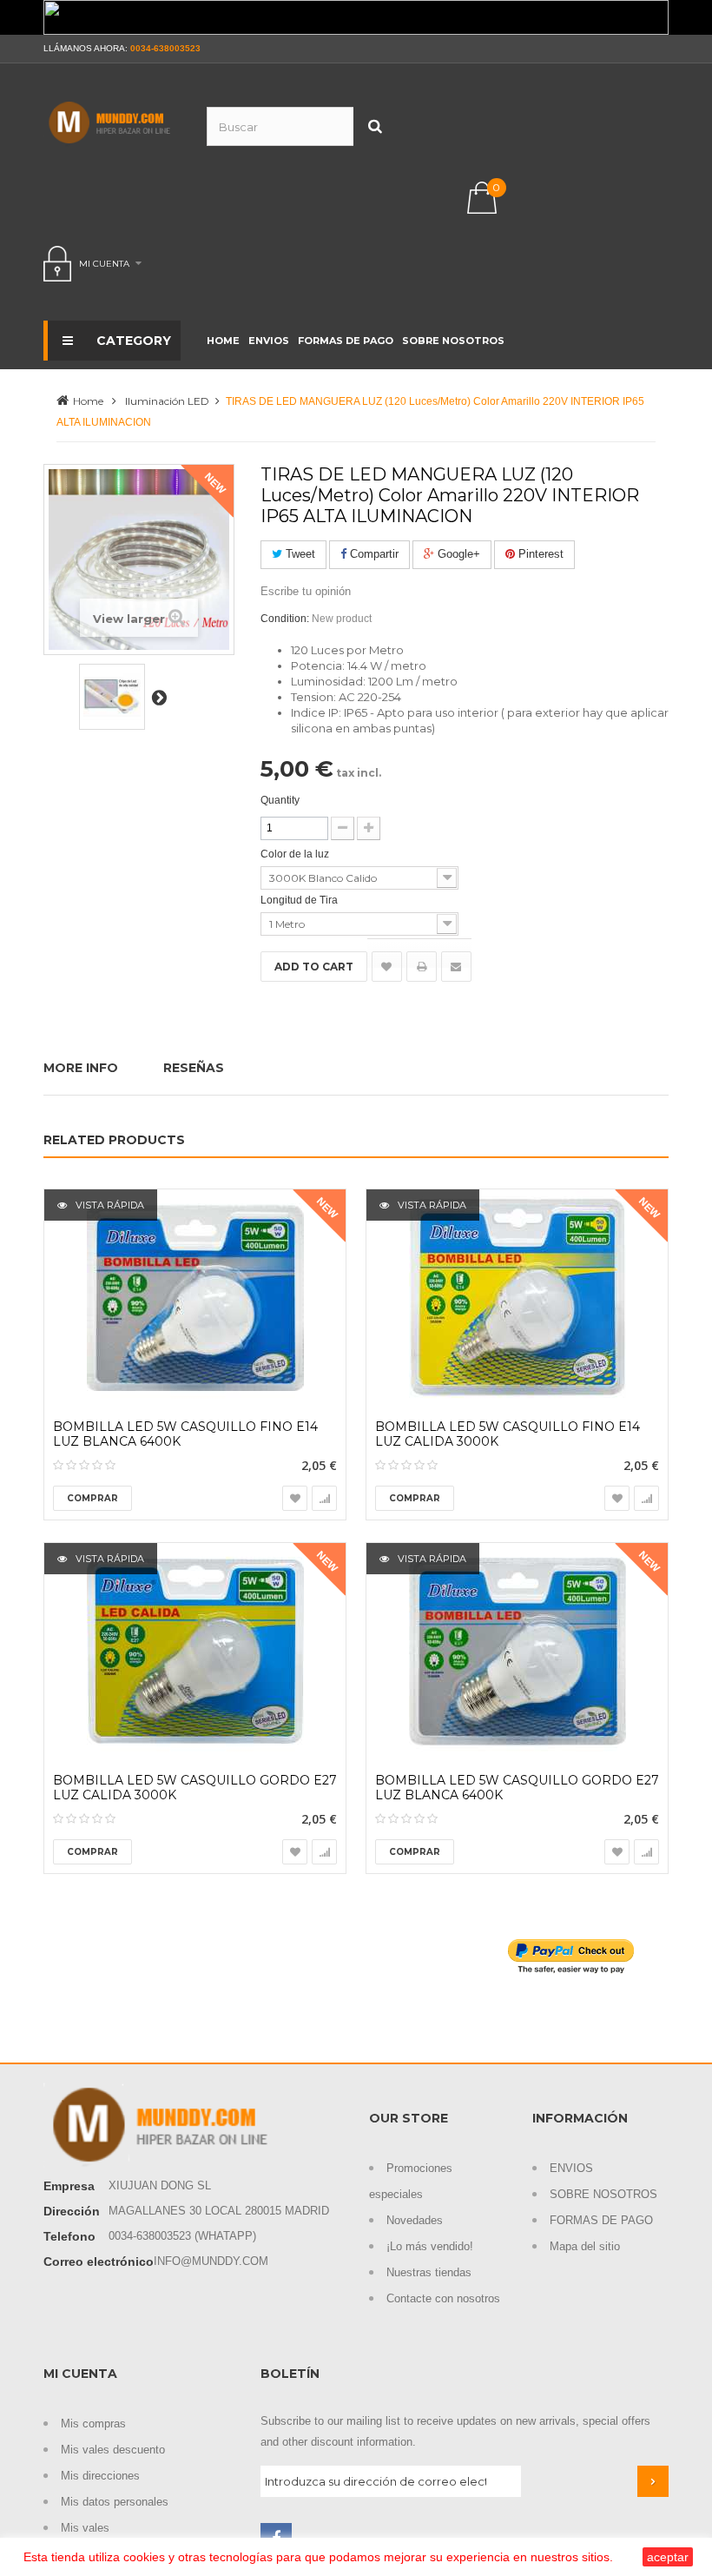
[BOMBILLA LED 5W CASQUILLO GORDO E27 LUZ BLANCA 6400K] (517, 1652)
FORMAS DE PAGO (601, 2220)
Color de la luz (296, 854)
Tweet (299, 554)
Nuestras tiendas (429, 2272)
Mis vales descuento (113, 2450)
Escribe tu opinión (306, 591)
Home (88, 401)
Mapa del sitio (585, 2246)
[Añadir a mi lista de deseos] (387, 967)
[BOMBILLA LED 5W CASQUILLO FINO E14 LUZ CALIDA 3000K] (517, 1298)
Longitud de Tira (300, 900)
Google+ (457, 554)
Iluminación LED (167, 401)
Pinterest (539, 554)
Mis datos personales (115, 2502)
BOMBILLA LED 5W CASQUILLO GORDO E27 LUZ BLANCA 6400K (517, 1788)
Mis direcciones (100, 2476)
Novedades (415, 2220)
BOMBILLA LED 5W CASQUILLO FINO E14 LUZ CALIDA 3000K (508, 1434)
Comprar (92, 1498)
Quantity (280, 800)
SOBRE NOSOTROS (603, 2194)
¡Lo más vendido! (430, 2246)
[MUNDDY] (112, 123)
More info (81, 1068)
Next (159, 697)
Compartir (372, 554)
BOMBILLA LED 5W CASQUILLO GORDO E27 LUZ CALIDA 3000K (195, 1788)
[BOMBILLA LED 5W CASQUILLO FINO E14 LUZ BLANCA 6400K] (195, 1298)
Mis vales (85, 2528)
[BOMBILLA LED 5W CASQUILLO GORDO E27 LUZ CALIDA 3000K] (195, 1652)
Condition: (285, 619)
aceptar (668, 2557)
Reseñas (194, 1068)
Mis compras (93, 2424)
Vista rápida (109, 1205)
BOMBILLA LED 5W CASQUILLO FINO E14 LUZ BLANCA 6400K (185, 1434)
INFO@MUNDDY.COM (211, 2261)
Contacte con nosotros (443, 2298)
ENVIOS (571, 2168)
